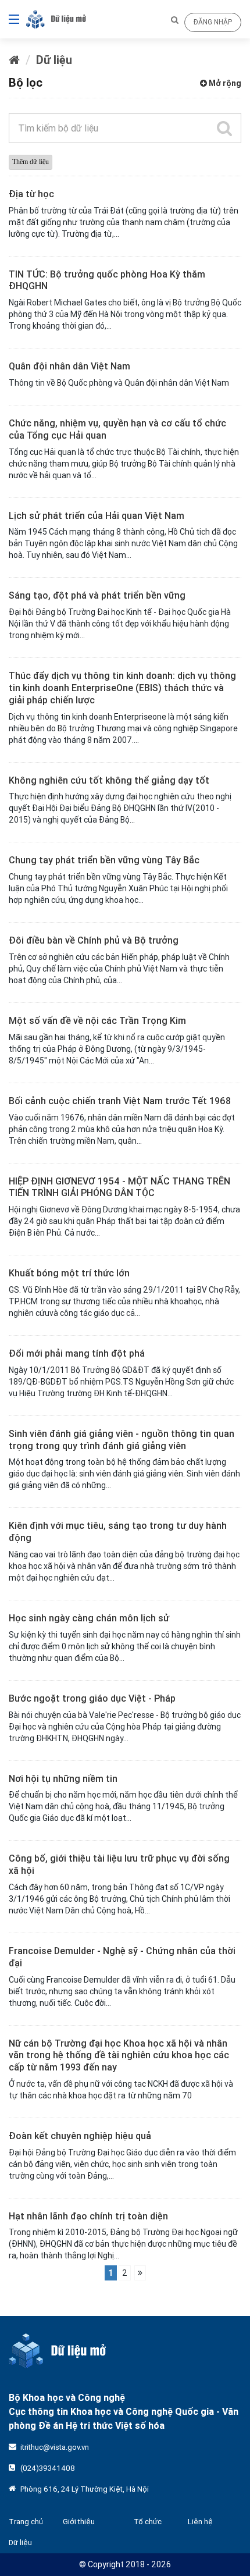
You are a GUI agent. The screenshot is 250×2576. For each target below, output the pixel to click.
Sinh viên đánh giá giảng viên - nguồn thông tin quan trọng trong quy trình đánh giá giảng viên (122, 1440)
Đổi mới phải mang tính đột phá (77, 1353)
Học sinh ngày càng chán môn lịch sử (89, 1618)
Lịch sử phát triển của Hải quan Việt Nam (97, 515)
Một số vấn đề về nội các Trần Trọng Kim (97, 1020)
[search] (224, 128)
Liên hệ (200, 2522)
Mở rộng (224, 83)
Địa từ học (31, 194)
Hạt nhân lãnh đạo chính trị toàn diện (88, 2216)
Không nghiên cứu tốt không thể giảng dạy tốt (109, 780)
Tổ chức (148, 2522)
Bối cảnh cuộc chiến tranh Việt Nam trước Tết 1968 (120, 1101)
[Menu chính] (10, 19)
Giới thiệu (79, 2522)
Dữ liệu (54, 60)
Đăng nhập (213, 22)
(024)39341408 (48, 2468)
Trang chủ (26, 2522)
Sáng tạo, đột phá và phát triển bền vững (97, 595)
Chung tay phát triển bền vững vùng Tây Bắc (104, 860)
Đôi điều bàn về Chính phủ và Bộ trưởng (94, 940)
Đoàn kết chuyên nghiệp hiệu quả (80, 2136)
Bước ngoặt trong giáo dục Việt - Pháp (92, 1698)
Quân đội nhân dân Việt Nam (69, 366)
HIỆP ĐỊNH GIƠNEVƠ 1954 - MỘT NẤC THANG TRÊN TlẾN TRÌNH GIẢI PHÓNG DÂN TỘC (119, 1187)
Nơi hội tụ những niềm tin (63, 1778)
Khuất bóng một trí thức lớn (69, 1273)
